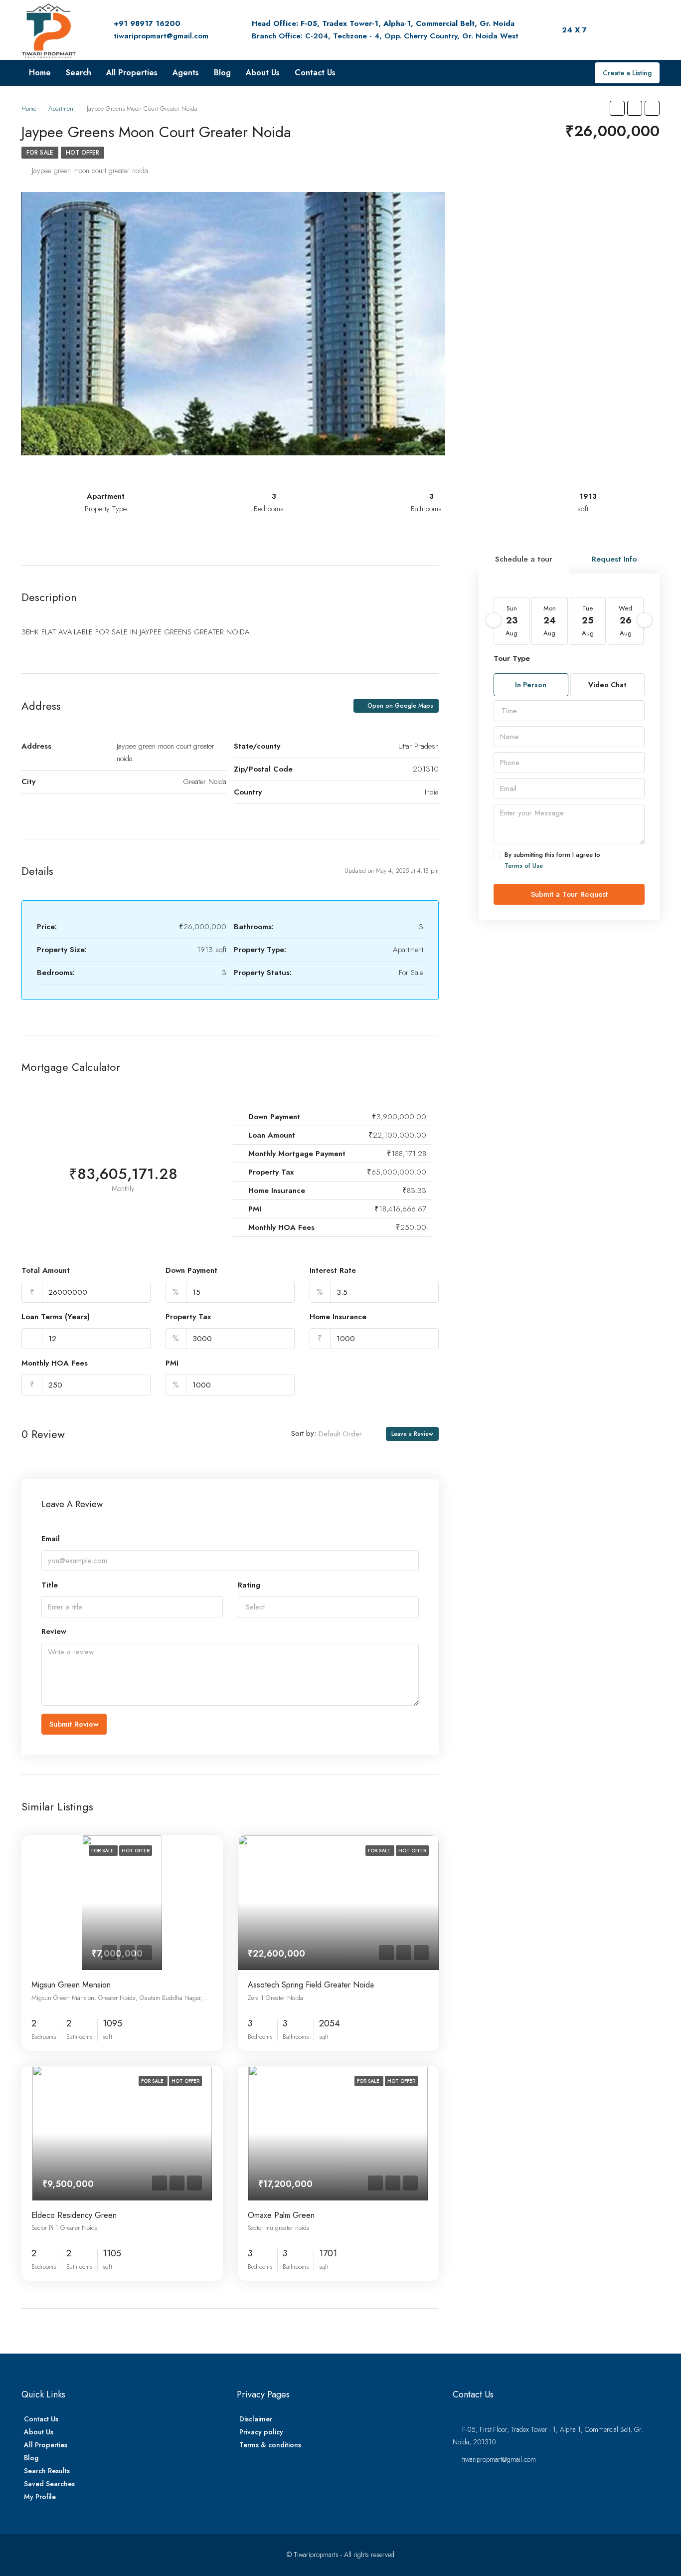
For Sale (40, 153)
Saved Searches (49, 2484)
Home (40, 73)
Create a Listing (627, 73)
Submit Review (74, 1724)
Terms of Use (524, 866)
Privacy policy (261, 2432)
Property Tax (188, 1317)
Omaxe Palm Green (281, 2215)
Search (79, 73)
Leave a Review (412, 1434)
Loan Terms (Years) (56, 1317)
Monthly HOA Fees (55, 1363)
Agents (186, 73)
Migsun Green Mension (71, 1985)
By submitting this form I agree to (552, 860)
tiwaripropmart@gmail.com (161, 36)
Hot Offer (83, 153)
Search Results (47, 2471)
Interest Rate (333, 1270)
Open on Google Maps (399, 706)
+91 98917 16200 (147, 23)
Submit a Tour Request (569, 894)
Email (51, 1539)
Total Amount (46, 1270)
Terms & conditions (270, 2445)
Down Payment (191, 1270)
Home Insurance (338, 1317)
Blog (222, 73)
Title (50, 1585)
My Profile (40, 2497)
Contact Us (315, 73)
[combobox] (348, 1434)
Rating (249, 1585)
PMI (172, 1363)
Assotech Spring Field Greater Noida (311, 1985)
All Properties (132, 73)
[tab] (524, 559)
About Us (263, 73)
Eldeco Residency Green (74, 2215)
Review (54, 1631)
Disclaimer (256, 2419)
